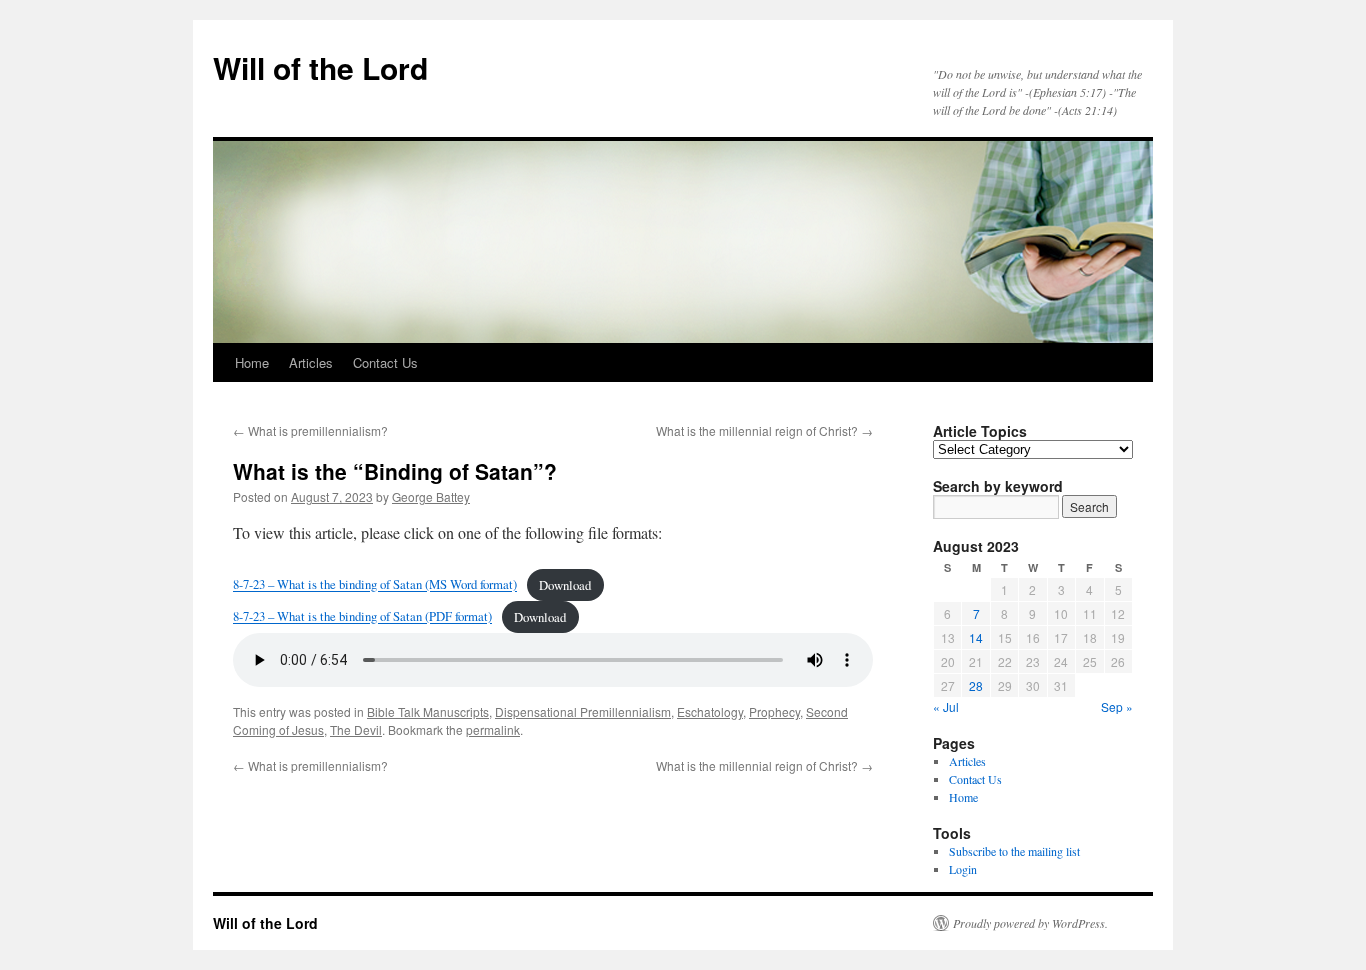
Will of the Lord (320, 67)
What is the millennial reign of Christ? (764, 430)
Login (963, 869)
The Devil (356, 729)
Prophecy (774, 711)
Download (565, 585)
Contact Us (385, 362)
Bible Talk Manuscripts (428, 711)
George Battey (431, 496)
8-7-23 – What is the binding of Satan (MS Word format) (375, 585)
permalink (493, 729)
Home (252, 362)
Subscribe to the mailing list (1014, 851)
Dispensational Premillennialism (583, 711)
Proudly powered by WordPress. (1030, 923)
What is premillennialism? (310, 430)
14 (976, 637)
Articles (311, 362)
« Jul (946, 706)
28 (976, 685)
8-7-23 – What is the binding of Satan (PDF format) (362, 617)
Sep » (1117, 706)
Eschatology (710, 711)
